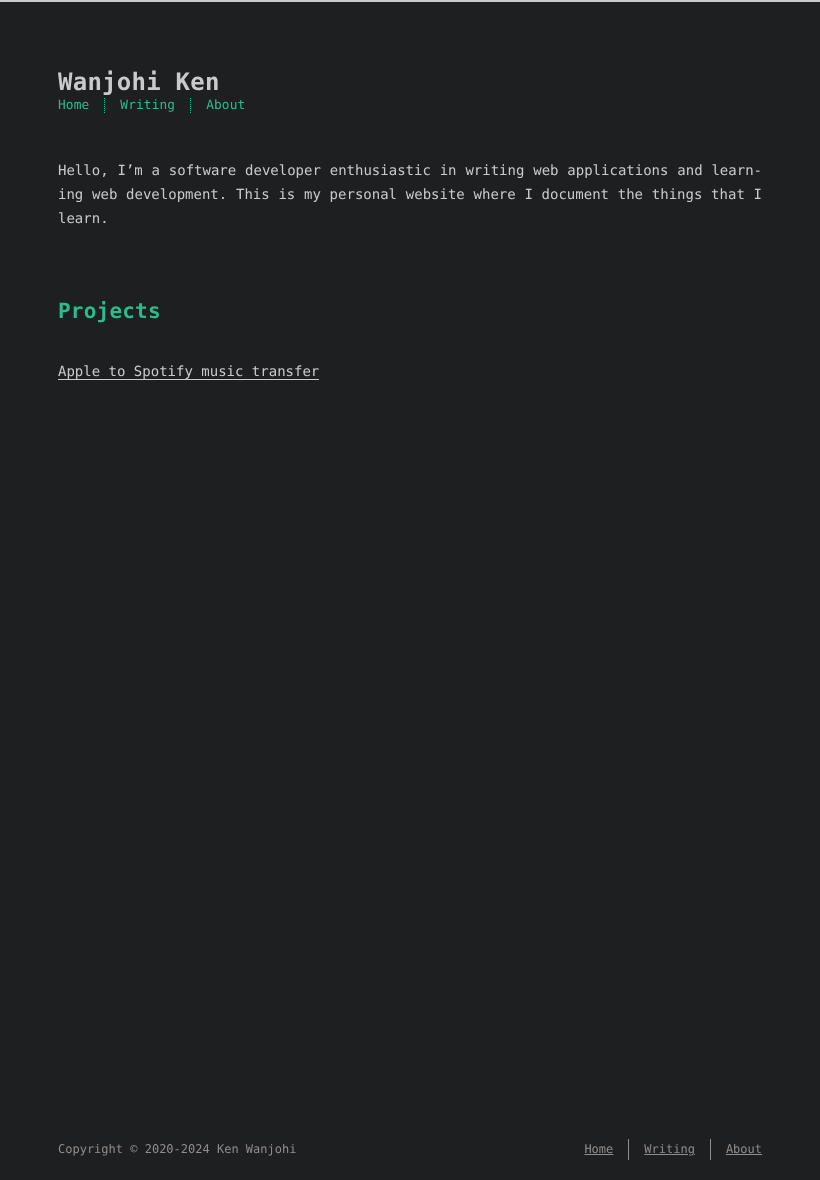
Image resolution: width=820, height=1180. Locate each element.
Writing (147, 105)
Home (73, 105)
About (225, 105)
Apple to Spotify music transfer (188, 372)
